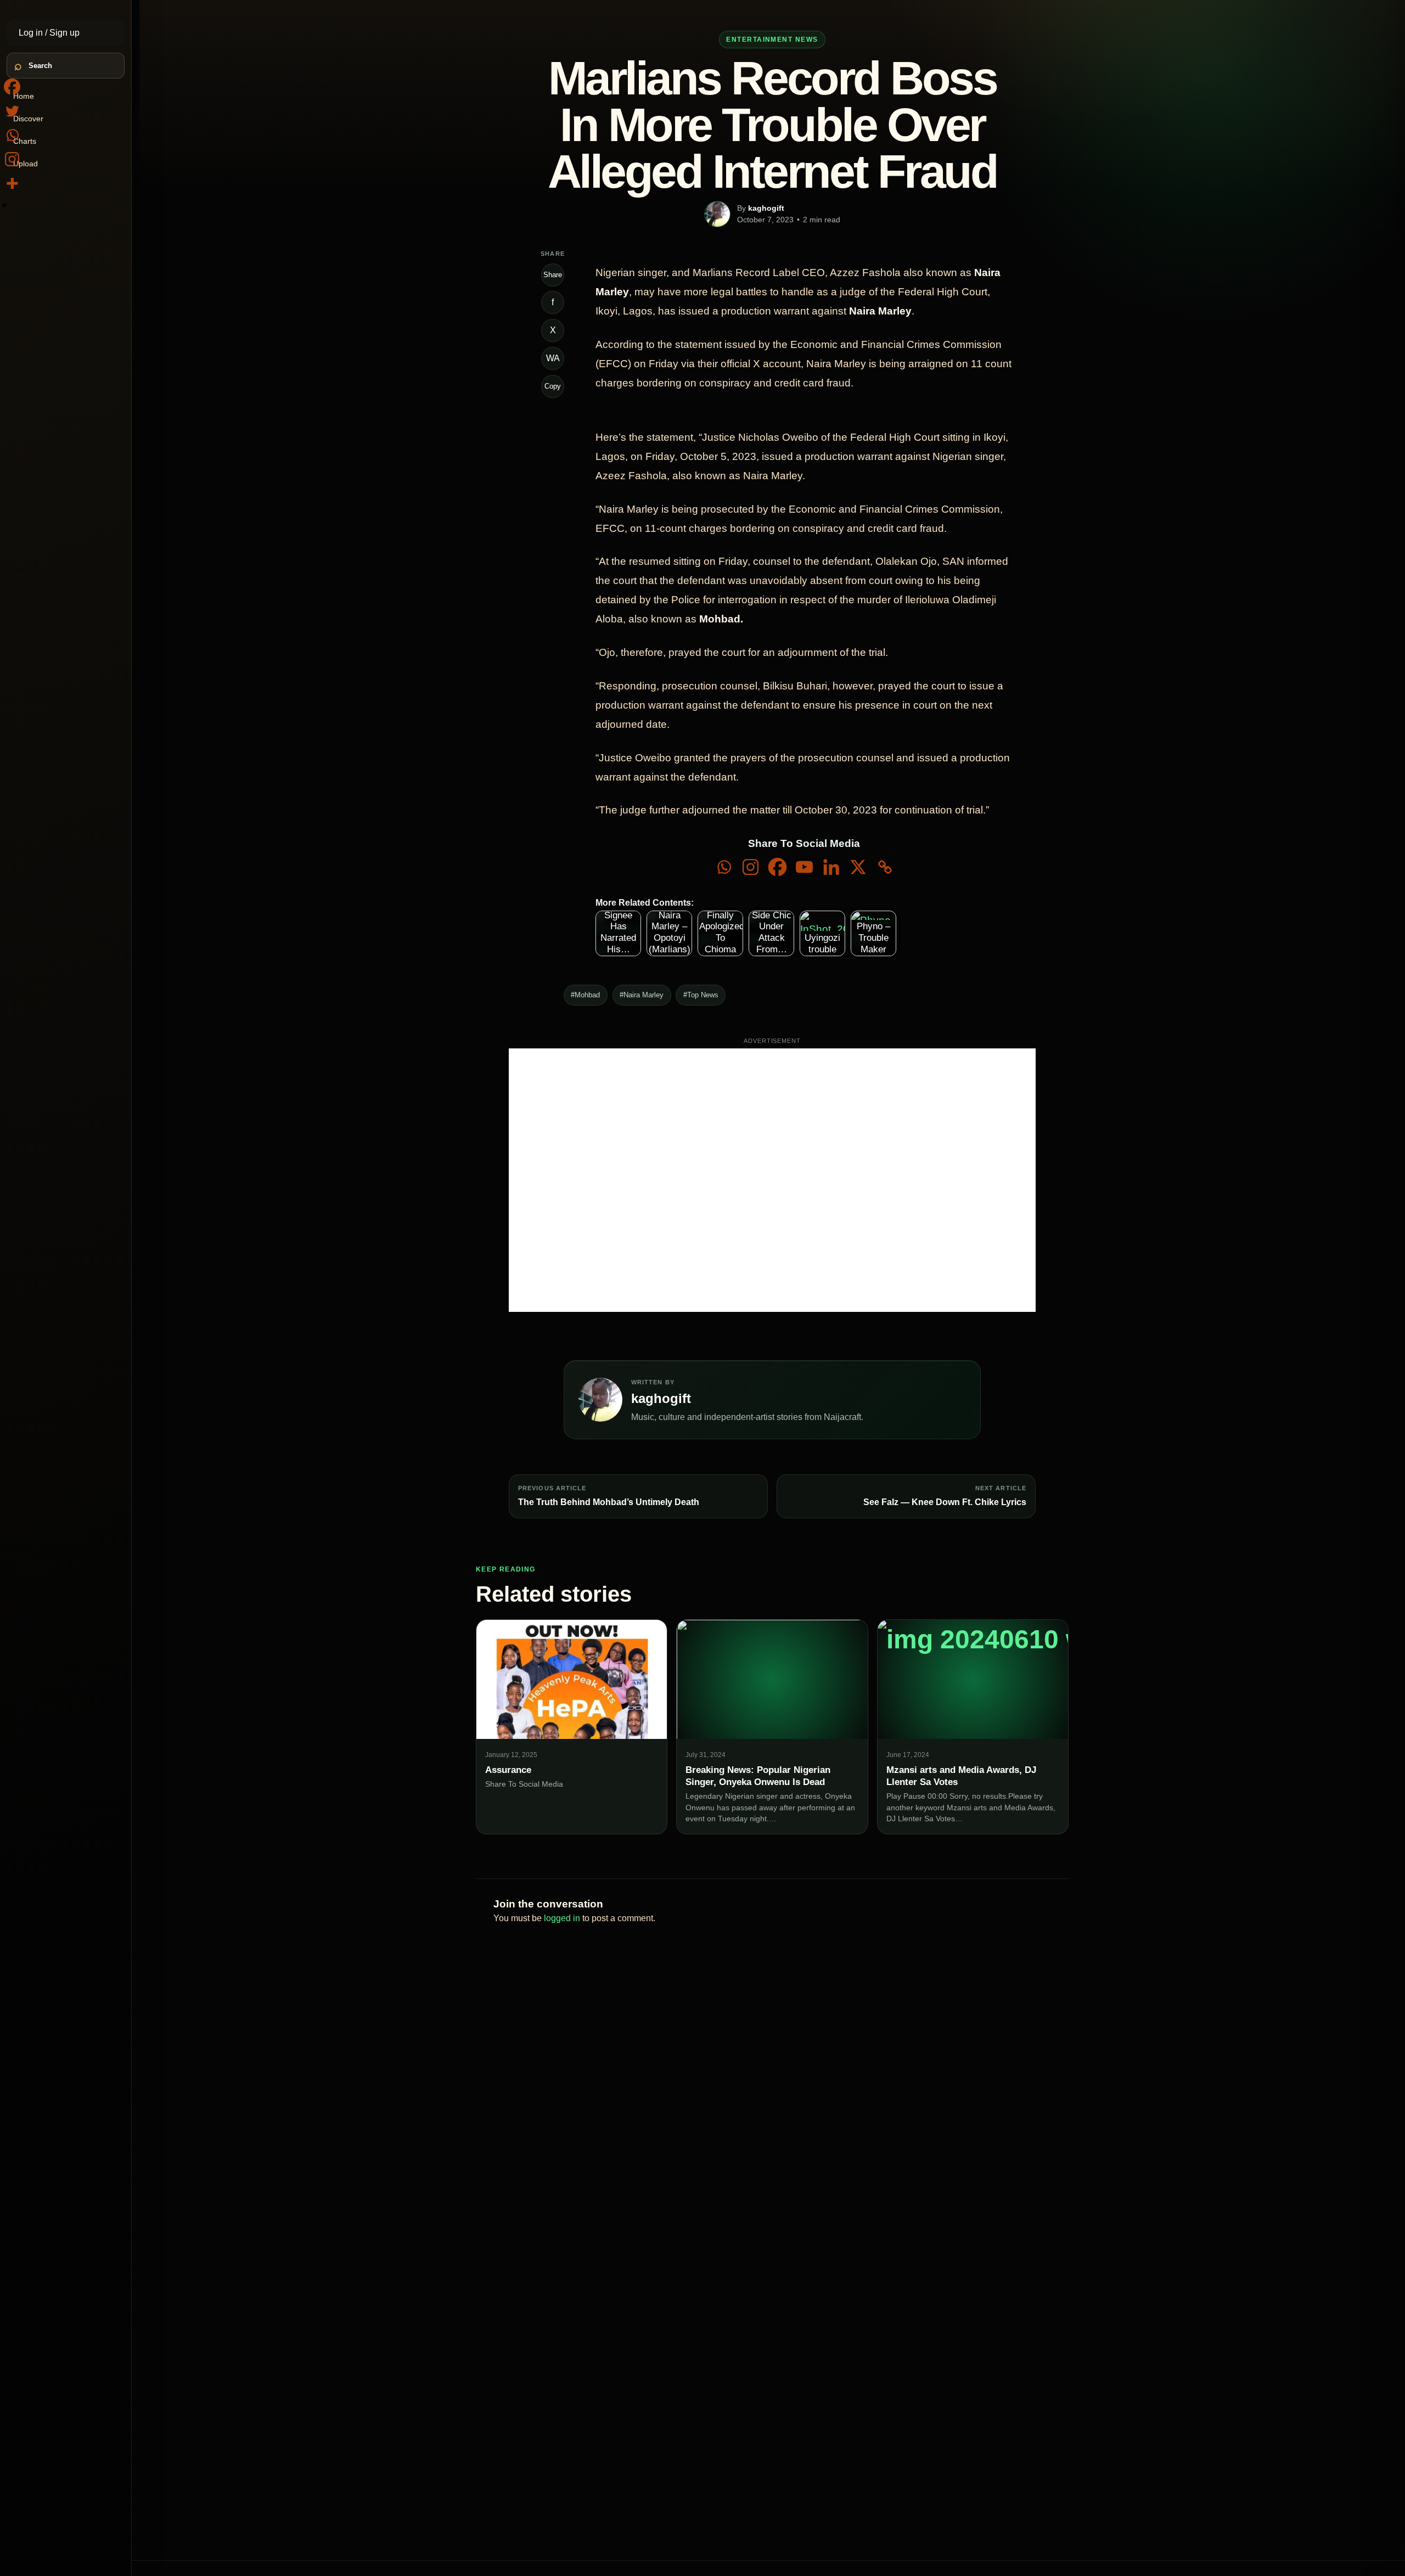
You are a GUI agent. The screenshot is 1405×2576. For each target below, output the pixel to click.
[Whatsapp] (724, 867)
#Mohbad (585, 995)
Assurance (508, 1770)
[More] (12, 183)
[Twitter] (12, 111)
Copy (553, 386)
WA (553, 358)
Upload (26, 164)
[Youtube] (804, 867)
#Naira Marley (642, 995)
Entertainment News (772, 40)
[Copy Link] (885, 867)
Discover (28, 119)
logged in (562, 1918)
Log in (32, 33)
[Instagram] (751, 867)
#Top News (701, 995)
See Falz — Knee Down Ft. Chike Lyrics (945, 1502)
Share (553, 275)
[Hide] (4, 205)
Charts (25, 141)
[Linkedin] (831, 867)
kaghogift (766, 208)
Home (24, 96)
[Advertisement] (772, 1180)
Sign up (64, 33)
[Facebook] (777, 867)
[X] (858, 867)
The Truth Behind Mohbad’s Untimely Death (609, 1502)
